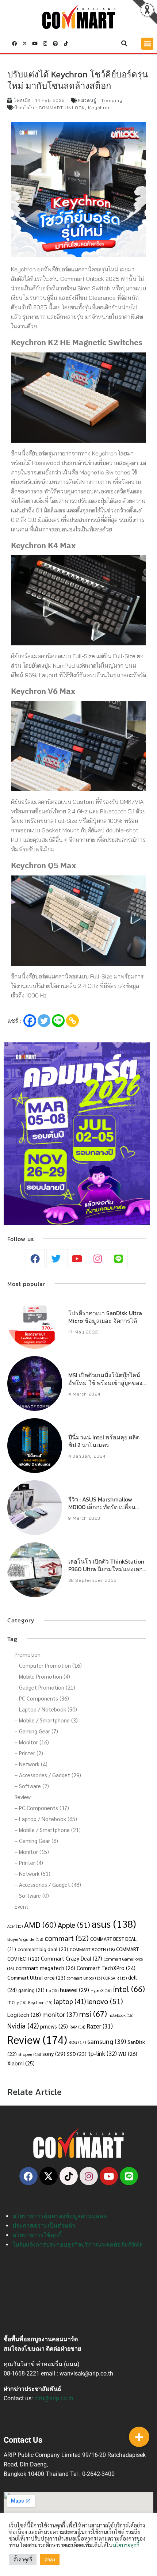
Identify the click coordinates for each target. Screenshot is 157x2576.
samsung (107, 2041)
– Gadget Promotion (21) (45, 1687)
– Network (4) (31, 1764)
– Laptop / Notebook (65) (46, 1819)
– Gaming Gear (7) (36, 1731)
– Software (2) (32, 1786)
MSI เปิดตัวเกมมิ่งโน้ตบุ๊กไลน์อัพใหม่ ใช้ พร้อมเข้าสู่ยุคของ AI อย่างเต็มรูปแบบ (105, 1383)
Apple (74, 1925)
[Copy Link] (72, 1021)
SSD (77, 2054)
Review (23, 1797)
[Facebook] (30, 1021)
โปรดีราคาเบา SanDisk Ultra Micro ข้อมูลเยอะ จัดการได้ (105, 1317)
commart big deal (43, 1949)
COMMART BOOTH (92, 1949)
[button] (125, 43)
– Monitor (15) (32, 1852)
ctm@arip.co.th (54, 2398)
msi (93, 2013)
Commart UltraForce (36, 1977)
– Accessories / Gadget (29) (48, 1775)
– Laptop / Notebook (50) (46, 1709)
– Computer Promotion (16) (48, 1665)
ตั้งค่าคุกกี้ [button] (23, 2559)
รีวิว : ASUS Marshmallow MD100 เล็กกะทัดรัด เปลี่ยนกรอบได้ (102, 1507)
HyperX (101, 1990)
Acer (15, 1926)
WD (128, 2054)
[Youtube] (35, 43)
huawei (74, 1990)
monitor (60, 2014)
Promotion (28, 1654)
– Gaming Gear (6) (36, 1841)
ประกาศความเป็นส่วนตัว (44, 2226)
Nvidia (23, 2026)
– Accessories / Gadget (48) (48, 1884)
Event (22, 1906)
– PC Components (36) (42, 1698)
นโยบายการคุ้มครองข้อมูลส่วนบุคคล (60, 2216)
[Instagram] (45, 43)
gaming (31, 1990)
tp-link (102, 2053)
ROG (77, 2042)
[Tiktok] (66, 43)
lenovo (105, 2001)
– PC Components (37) (42, 1808)
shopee (30, 2054)
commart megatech (45, 1968)
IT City (17, 2002)
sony (54, 2054)
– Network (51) (32, 1873)
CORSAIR (115, 1978)
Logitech (24, 2014)
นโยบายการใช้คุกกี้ (37, 2235)
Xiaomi (21, 2063)
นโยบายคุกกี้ (126, 2545)
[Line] (55, 43)
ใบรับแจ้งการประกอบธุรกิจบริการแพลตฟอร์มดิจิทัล (78, 2245)
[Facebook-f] (14, 43)
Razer (100, 2026)
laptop (70, 2001)
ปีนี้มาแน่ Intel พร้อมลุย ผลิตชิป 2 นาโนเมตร (104, 1441)
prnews (54, 2026)
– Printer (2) (29, 1753)
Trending (112, 100)
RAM (77, 2027)
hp (52, 1990)
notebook (121, 2015)
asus (114, 1924)
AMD (40, 1924)
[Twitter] (44, 1021)
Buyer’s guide (25, 1939)
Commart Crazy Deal (72, 1958)
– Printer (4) (29, 1863)
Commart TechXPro (106, 1968)
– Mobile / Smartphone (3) (46, 1720)
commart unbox (84, 1978)
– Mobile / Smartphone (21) (48, 1830)
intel (129, 1989)
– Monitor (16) (32, 1742)
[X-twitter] (24, 43)
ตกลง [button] (50, 2559)
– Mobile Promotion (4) (42, 1676)
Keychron (99, 108)
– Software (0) (32, 1895)
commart (67, 1938)
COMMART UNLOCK (62, 108)
